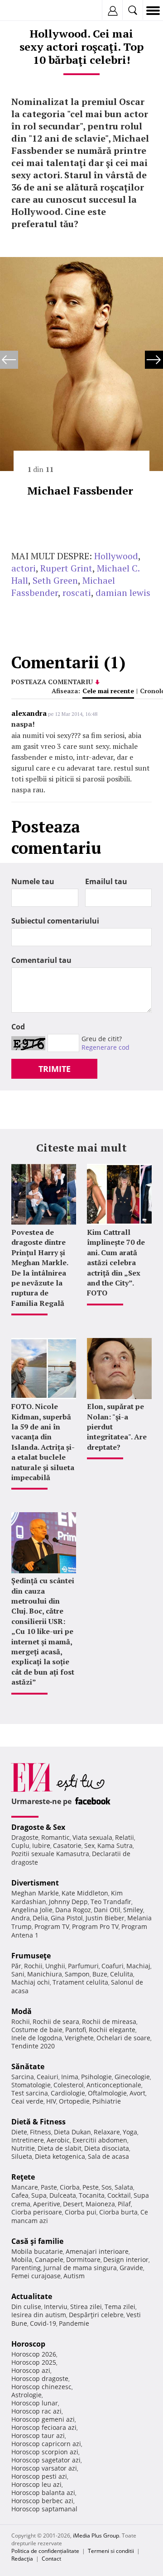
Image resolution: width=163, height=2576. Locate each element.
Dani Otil (107, 1910)
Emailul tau (106, 881)
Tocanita (92, 2195)
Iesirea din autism (39, 2315)
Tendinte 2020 (33, 2046)
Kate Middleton (85, 1893)
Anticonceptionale (114, 2085)
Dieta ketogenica (60, 2156)
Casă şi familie (37, 2241)
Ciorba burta (118, 2212)
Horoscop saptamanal (44, 2509)
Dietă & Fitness (38, 2122)
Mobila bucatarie (37, 2251)
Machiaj (138, 1966)
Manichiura (45, 1974)
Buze (100, 1974)
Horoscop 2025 (34, 2362)
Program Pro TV (95, 1926)
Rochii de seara (56, 2021)
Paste (49, 2187)
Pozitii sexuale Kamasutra (50, 1854)
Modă (22, 2011)
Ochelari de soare (123, 2038)
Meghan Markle (35, 1893)
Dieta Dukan (72, 2132)
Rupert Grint (66, 568)
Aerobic (58, 2140)
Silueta (22, 2156)
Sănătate (28, 2067)
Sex (89, 1845)
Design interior (126, 2259)
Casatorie (67, 1845)
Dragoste (25, 1837)
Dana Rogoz (73, 1910)
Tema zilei (120, 2307)
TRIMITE (55, 1069)
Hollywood (116, 556)
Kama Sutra (115, 1845)
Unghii (55, 1966)
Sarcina (23, 2077)
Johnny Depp (68, 1902)
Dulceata (63, 2195)
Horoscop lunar (35, 2403)
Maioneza (100, 2204)
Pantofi (76, 2030)
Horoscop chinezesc (41, 2387)
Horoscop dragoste (40, 2378)
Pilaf (124, 2204)
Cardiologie (68, 2093)
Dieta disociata (107, 2148)
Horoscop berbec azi (42, 2501)
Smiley (133, 1910)
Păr (16, 1966)
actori (24, 568)
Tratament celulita (80, 1982)
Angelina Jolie (32, 1910)
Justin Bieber (105, 1918)
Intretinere (28, 2140)
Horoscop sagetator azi (46, 2460)
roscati (77, 593)
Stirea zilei (86, 2307)
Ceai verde (27, 2101)
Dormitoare (83, 2259)
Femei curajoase (36, 2276)
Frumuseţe (31, 1956)
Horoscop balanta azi (43, 2493)
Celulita (122, 1974)
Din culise (26, 2307)
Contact (51, 2559)
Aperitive (47, 2204)
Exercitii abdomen (100, 2140)
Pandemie (74, 2323)
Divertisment (35, 1883)
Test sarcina (30, 2093)
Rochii (33, 1966)
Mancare (25, 2187)
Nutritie (23, 2148)
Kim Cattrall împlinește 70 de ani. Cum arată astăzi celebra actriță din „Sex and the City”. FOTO (116, 1262)
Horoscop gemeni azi (43, 2419)
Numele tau (33, 881)
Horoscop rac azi (36, 2411)
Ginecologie (132, 2077)
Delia (40, 1918)
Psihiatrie (107, 2101)
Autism (74, 2276)
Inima (70, 2077)
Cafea (20, 2195)
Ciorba (70, 2187)
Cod (18, 1027)
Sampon (77, 1974)
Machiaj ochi (31, 1982)
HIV (51, 2101)
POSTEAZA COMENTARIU (52, 682)
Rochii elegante (112, 2030)
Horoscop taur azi (38, 2436)
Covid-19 (43, 2323)
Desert (73, 2204)
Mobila (22, 2259)
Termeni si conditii (111, 2551)
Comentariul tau (41, 960)
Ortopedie (74, 2101)
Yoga (130, 2132)
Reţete (23, 2177)
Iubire (41, 1845)
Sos (107, 2187)
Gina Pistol (67, 1918)
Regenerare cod (105, 1047)
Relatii (125, 1837)
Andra (21, 1918)
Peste (91, 2187)
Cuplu (20, 1845)
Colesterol (69, 2085)
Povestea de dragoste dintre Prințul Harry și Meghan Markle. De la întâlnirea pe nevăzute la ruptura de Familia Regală (40, 1268)
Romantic (55, 1837)
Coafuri (113, 1966)
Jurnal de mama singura (80, 2268)
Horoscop (28, 2344)
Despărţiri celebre (96, 2315)
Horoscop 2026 (34, 2354)
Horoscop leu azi (36, 2484)
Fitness (41, 2132)
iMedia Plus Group (96, 2536)
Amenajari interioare (97, 2251)
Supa (39, 2195)
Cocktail (119, 2195)
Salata (124, 2187)
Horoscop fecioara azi (44, 2427)
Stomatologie (31, 2085)
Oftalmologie (107, 2093)
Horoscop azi (31, 2370)
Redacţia (22, 2559)
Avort (137, 2093)
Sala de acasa (108, 2156)
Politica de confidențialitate (45, 2551)
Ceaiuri (48, 2077)
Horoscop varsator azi (44, 2468)
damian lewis (123, 593)
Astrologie (26, 2395)
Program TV (52, 1926)
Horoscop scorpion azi (45, 2452)
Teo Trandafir (111, 1902)
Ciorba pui (81, 2212)
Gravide (131, 2268)
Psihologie (96, 2077)
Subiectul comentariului (55, 921)
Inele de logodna (37, 2038)
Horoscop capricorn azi (46, 2444)
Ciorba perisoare (37, 2212)
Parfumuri (83, 1966)
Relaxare (107, 2132)
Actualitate (32, 2296)
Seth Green (55, 580)
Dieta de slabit (60, 2148)
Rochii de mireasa (109, 2021)
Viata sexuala (92, 1837)
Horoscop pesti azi (39, 2476)
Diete (19, 2132)
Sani (18, 1974)
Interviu (56, 2307)
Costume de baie (37, 2030)
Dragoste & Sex (38, 1827)
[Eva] (28, 11)
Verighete (79, 2038)
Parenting (26, 2268)
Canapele (49, 2259)
